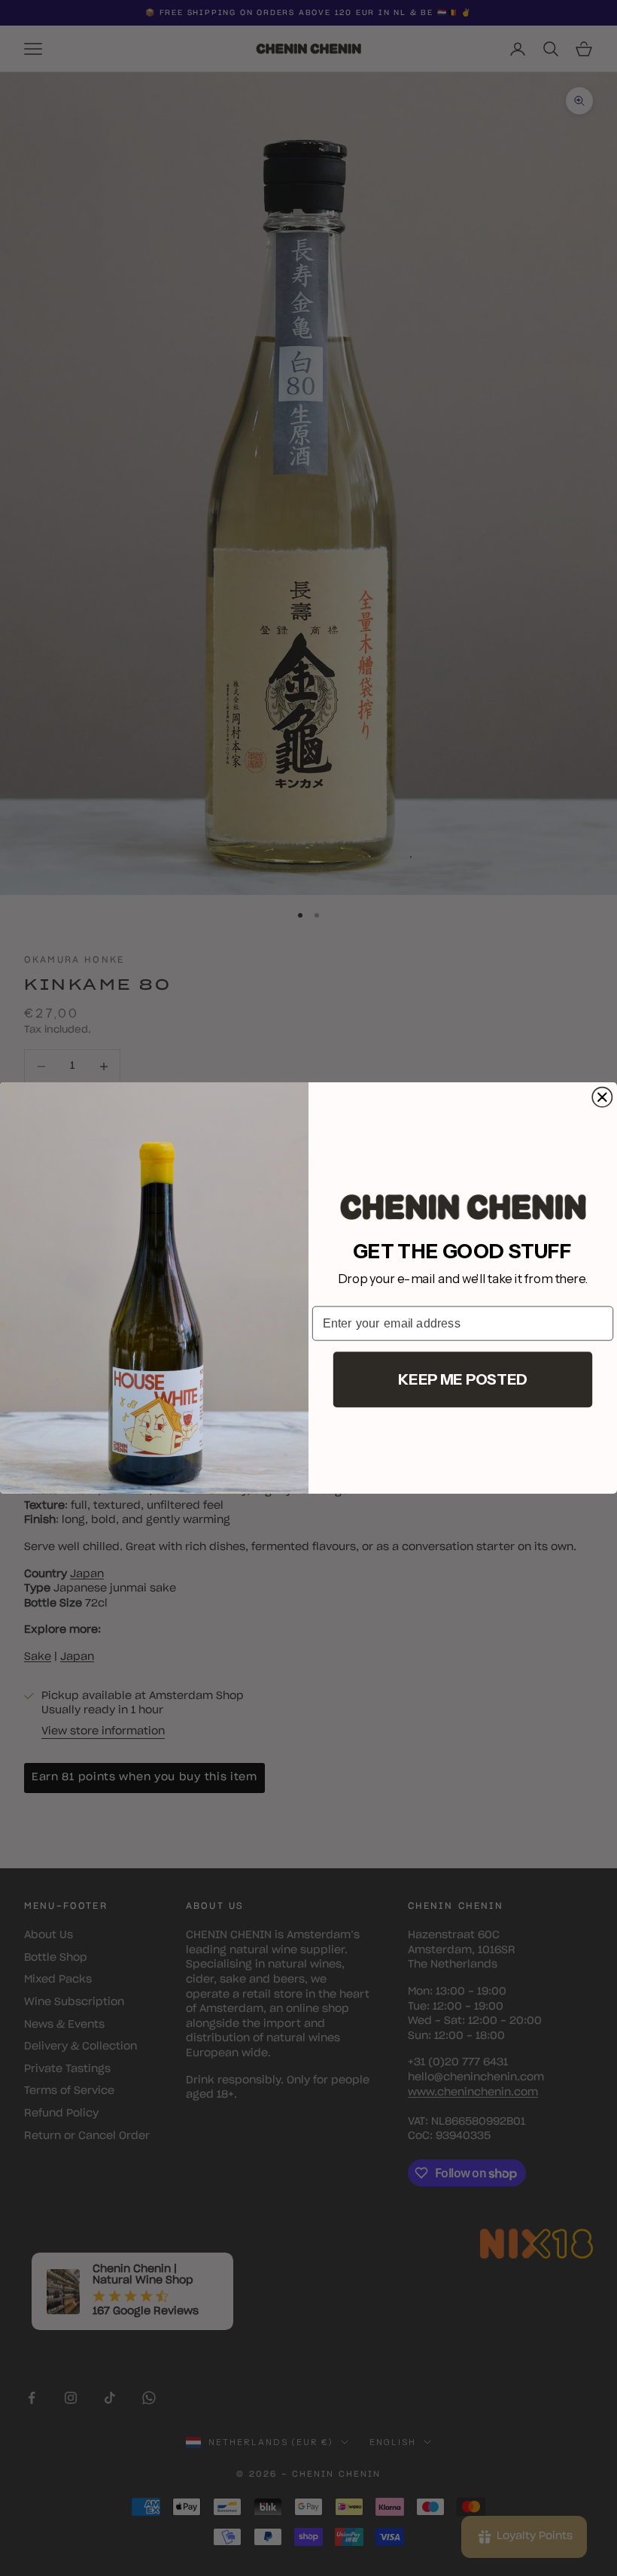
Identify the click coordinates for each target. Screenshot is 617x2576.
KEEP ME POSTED (462, 1379)
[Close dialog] (602, 1097)
